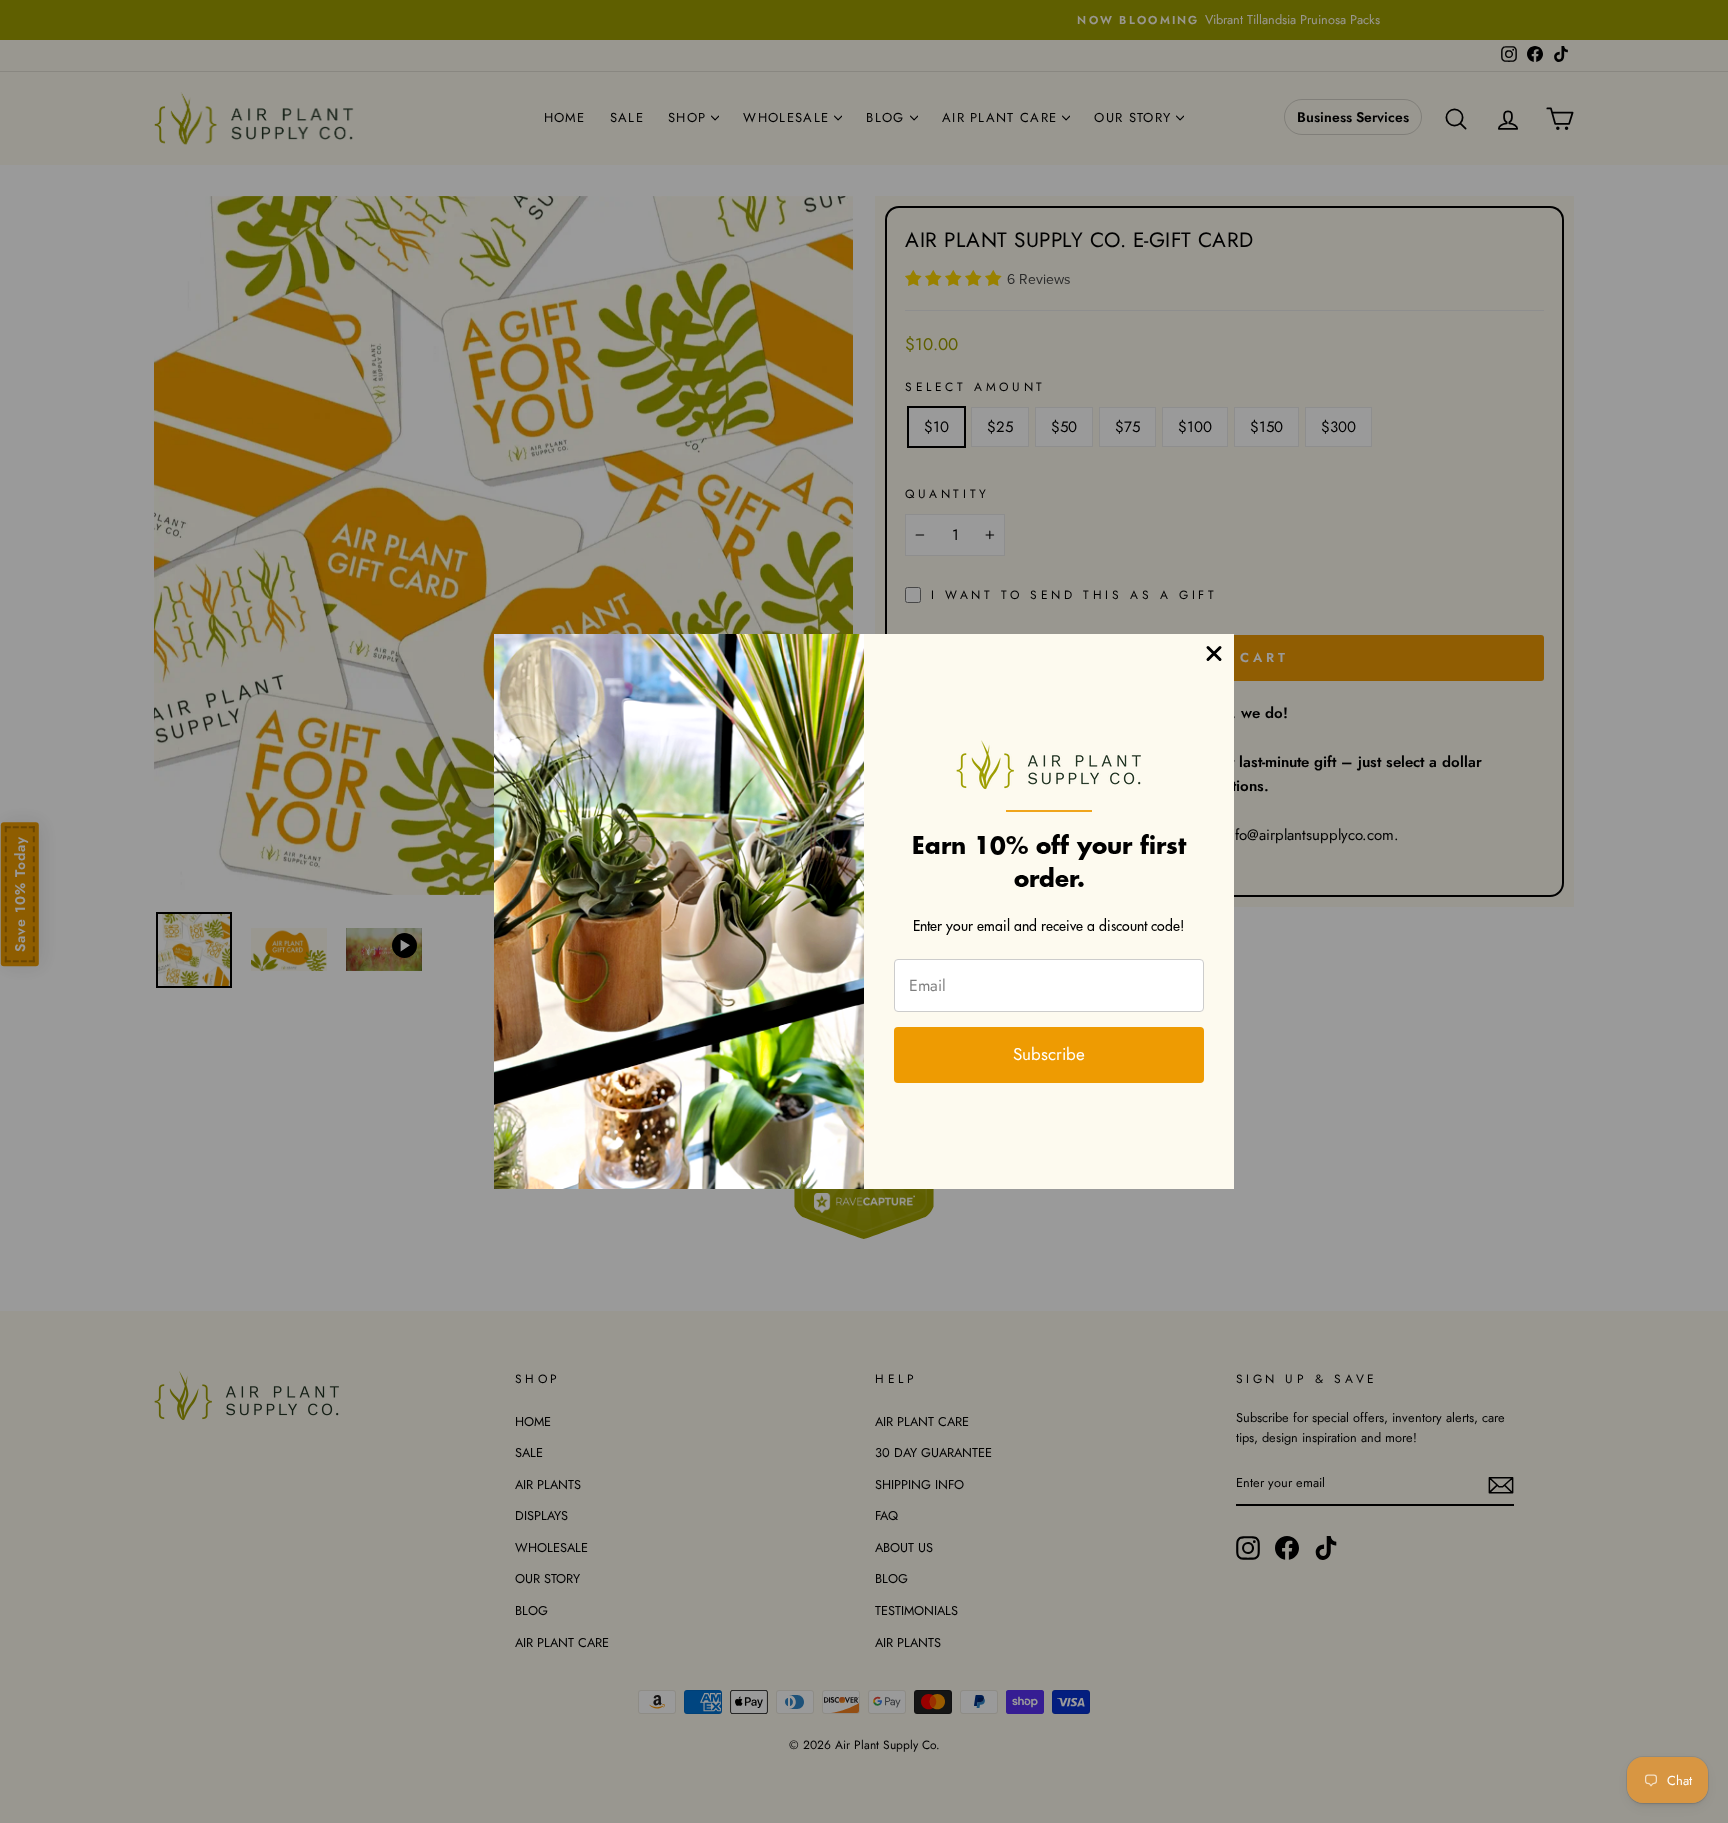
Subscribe (1049, 1054)
